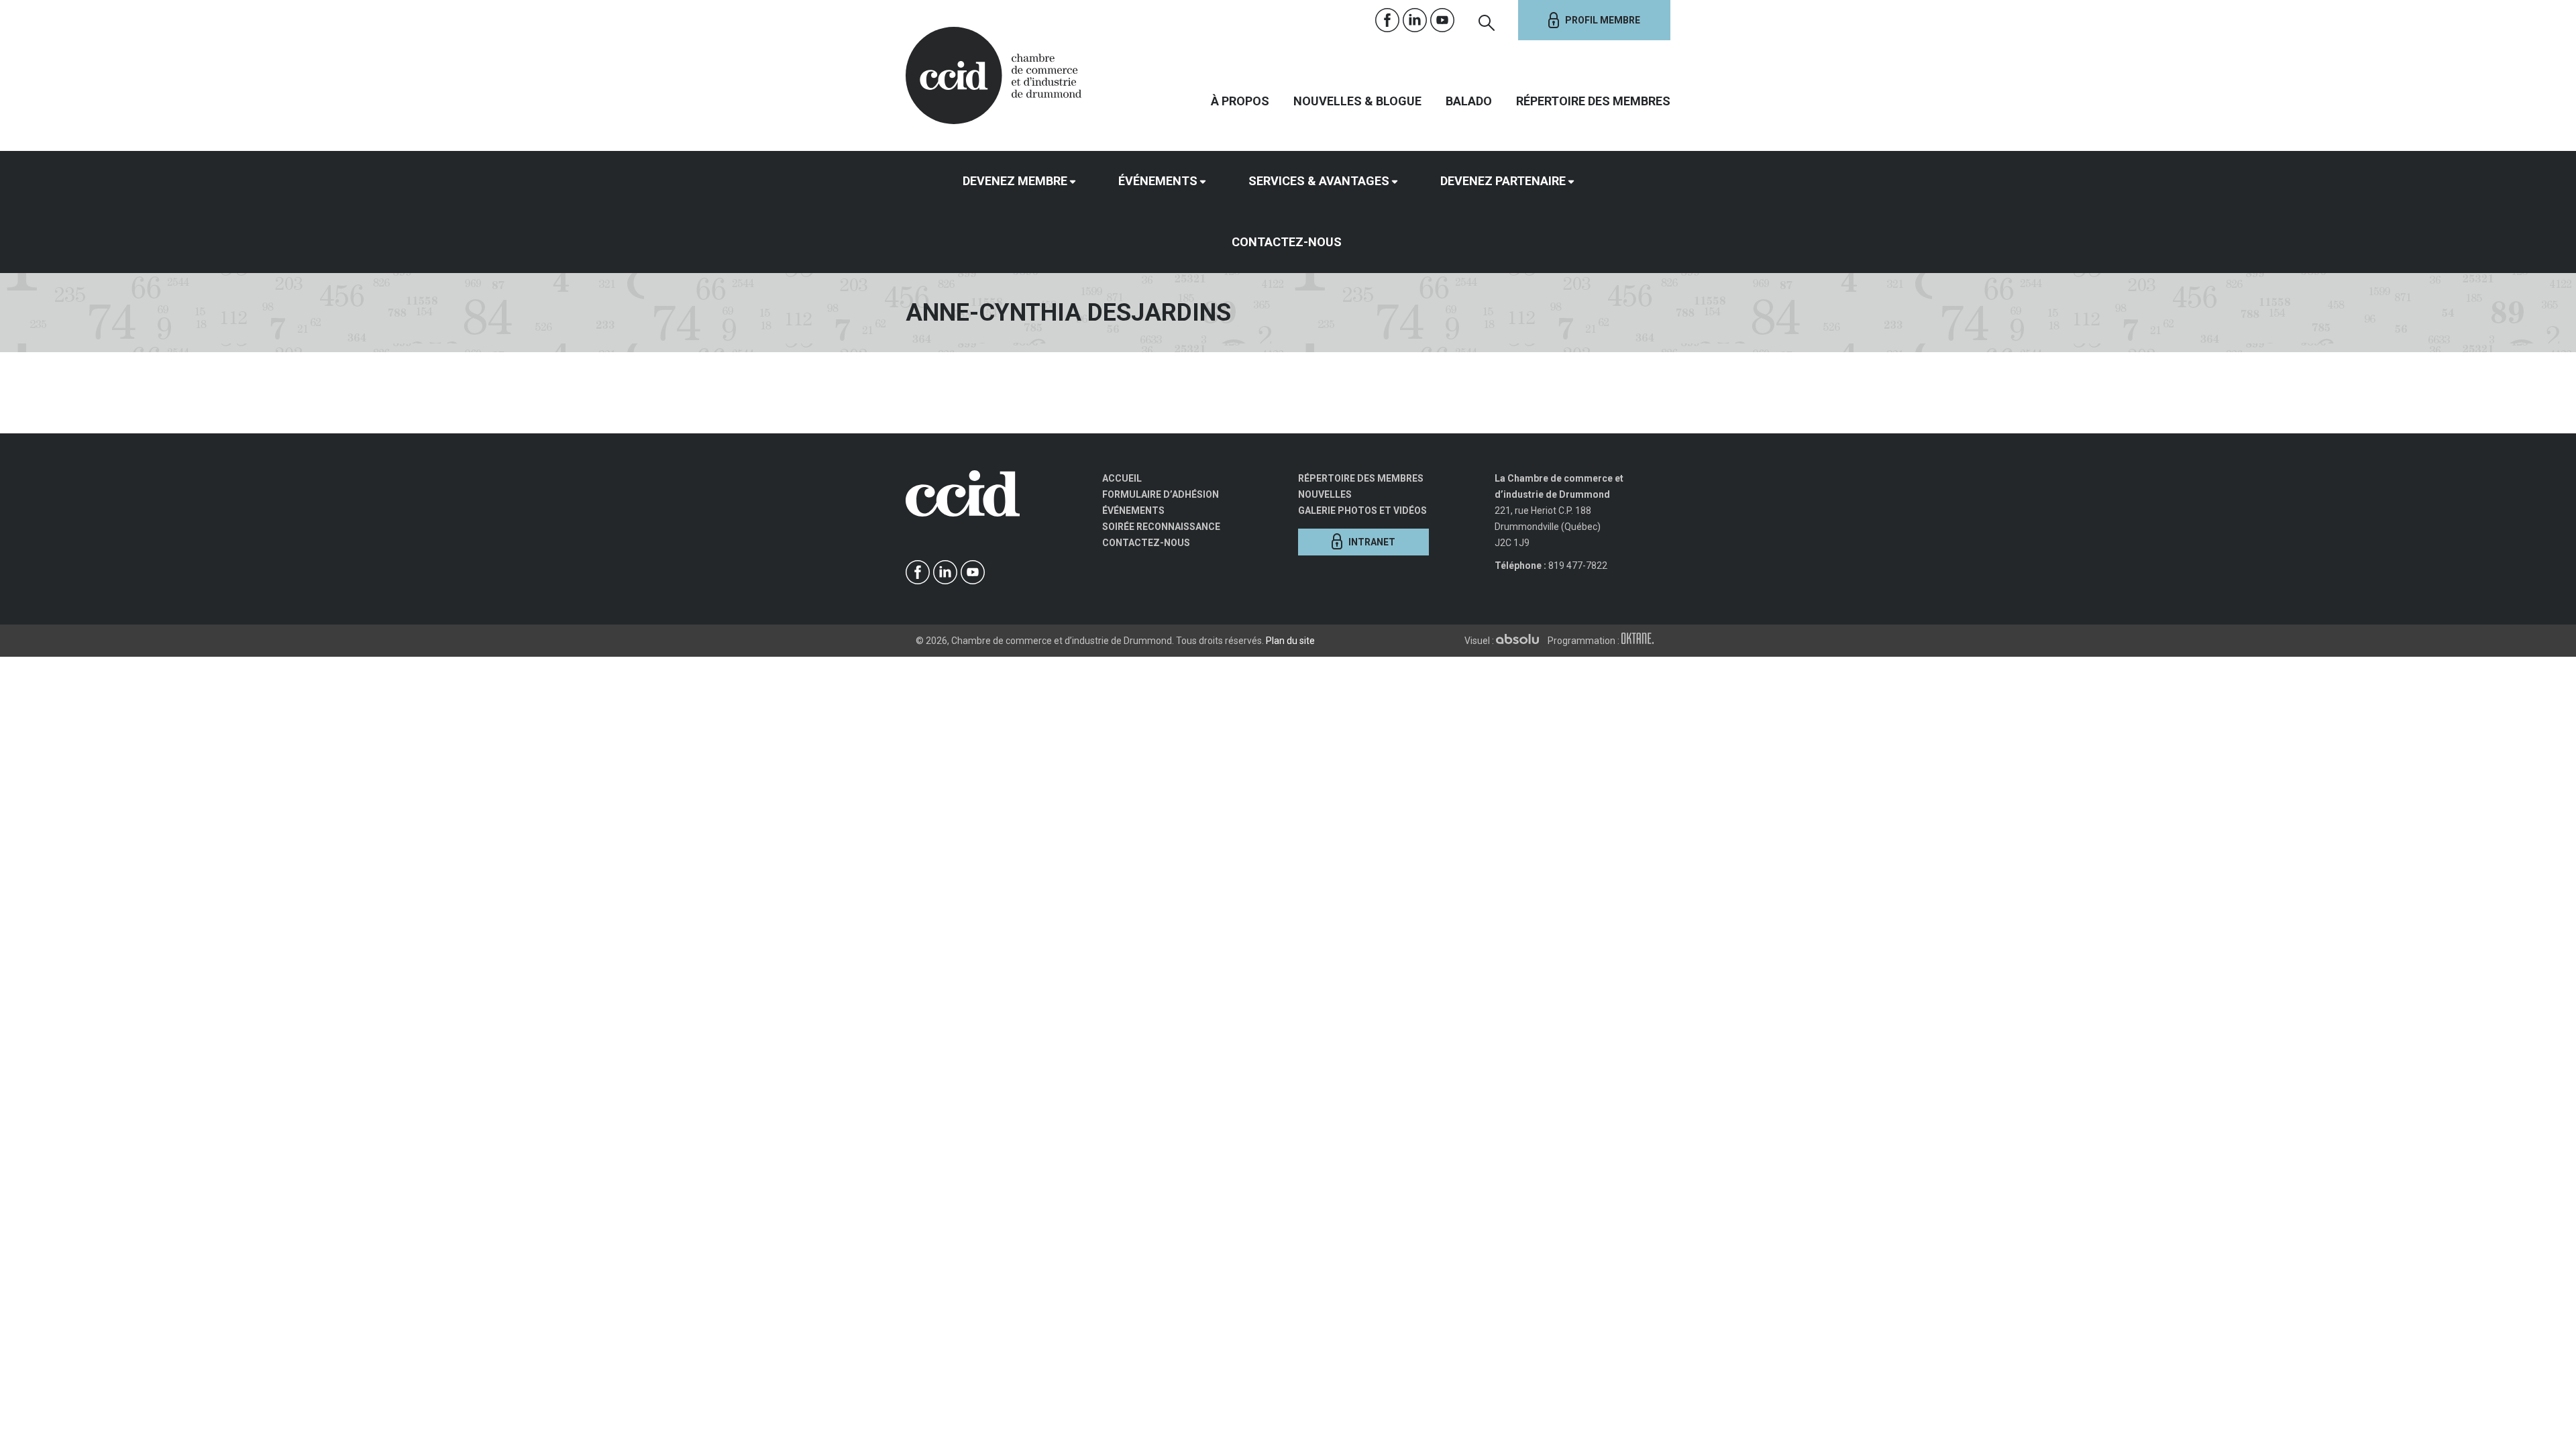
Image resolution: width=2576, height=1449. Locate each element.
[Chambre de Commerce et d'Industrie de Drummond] (994, 74)
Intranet (1372, 542)
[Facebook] (1388, 20)
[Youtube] (1443, 20)
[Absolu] (1521, 641)
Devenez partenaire (1503, 181)
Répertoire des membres (1593, 101)
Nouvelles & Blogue (1357, 101)
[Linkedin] (1415, 20)
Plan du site (1290, 641)
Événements (1158, 181)
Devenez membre (1015, 181)
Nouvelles (1325, 494)
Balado (1469, 101)
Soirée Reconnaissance (1161, 527)
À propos (1240, 101)
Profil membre (1603, 20)
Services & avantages (1319, 181)
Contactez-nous (1287, 242)
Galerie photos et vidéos (1362, 511)
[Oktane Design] (1641, 641)
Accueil (1122, 478)
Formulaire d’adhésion (1161, 494)
